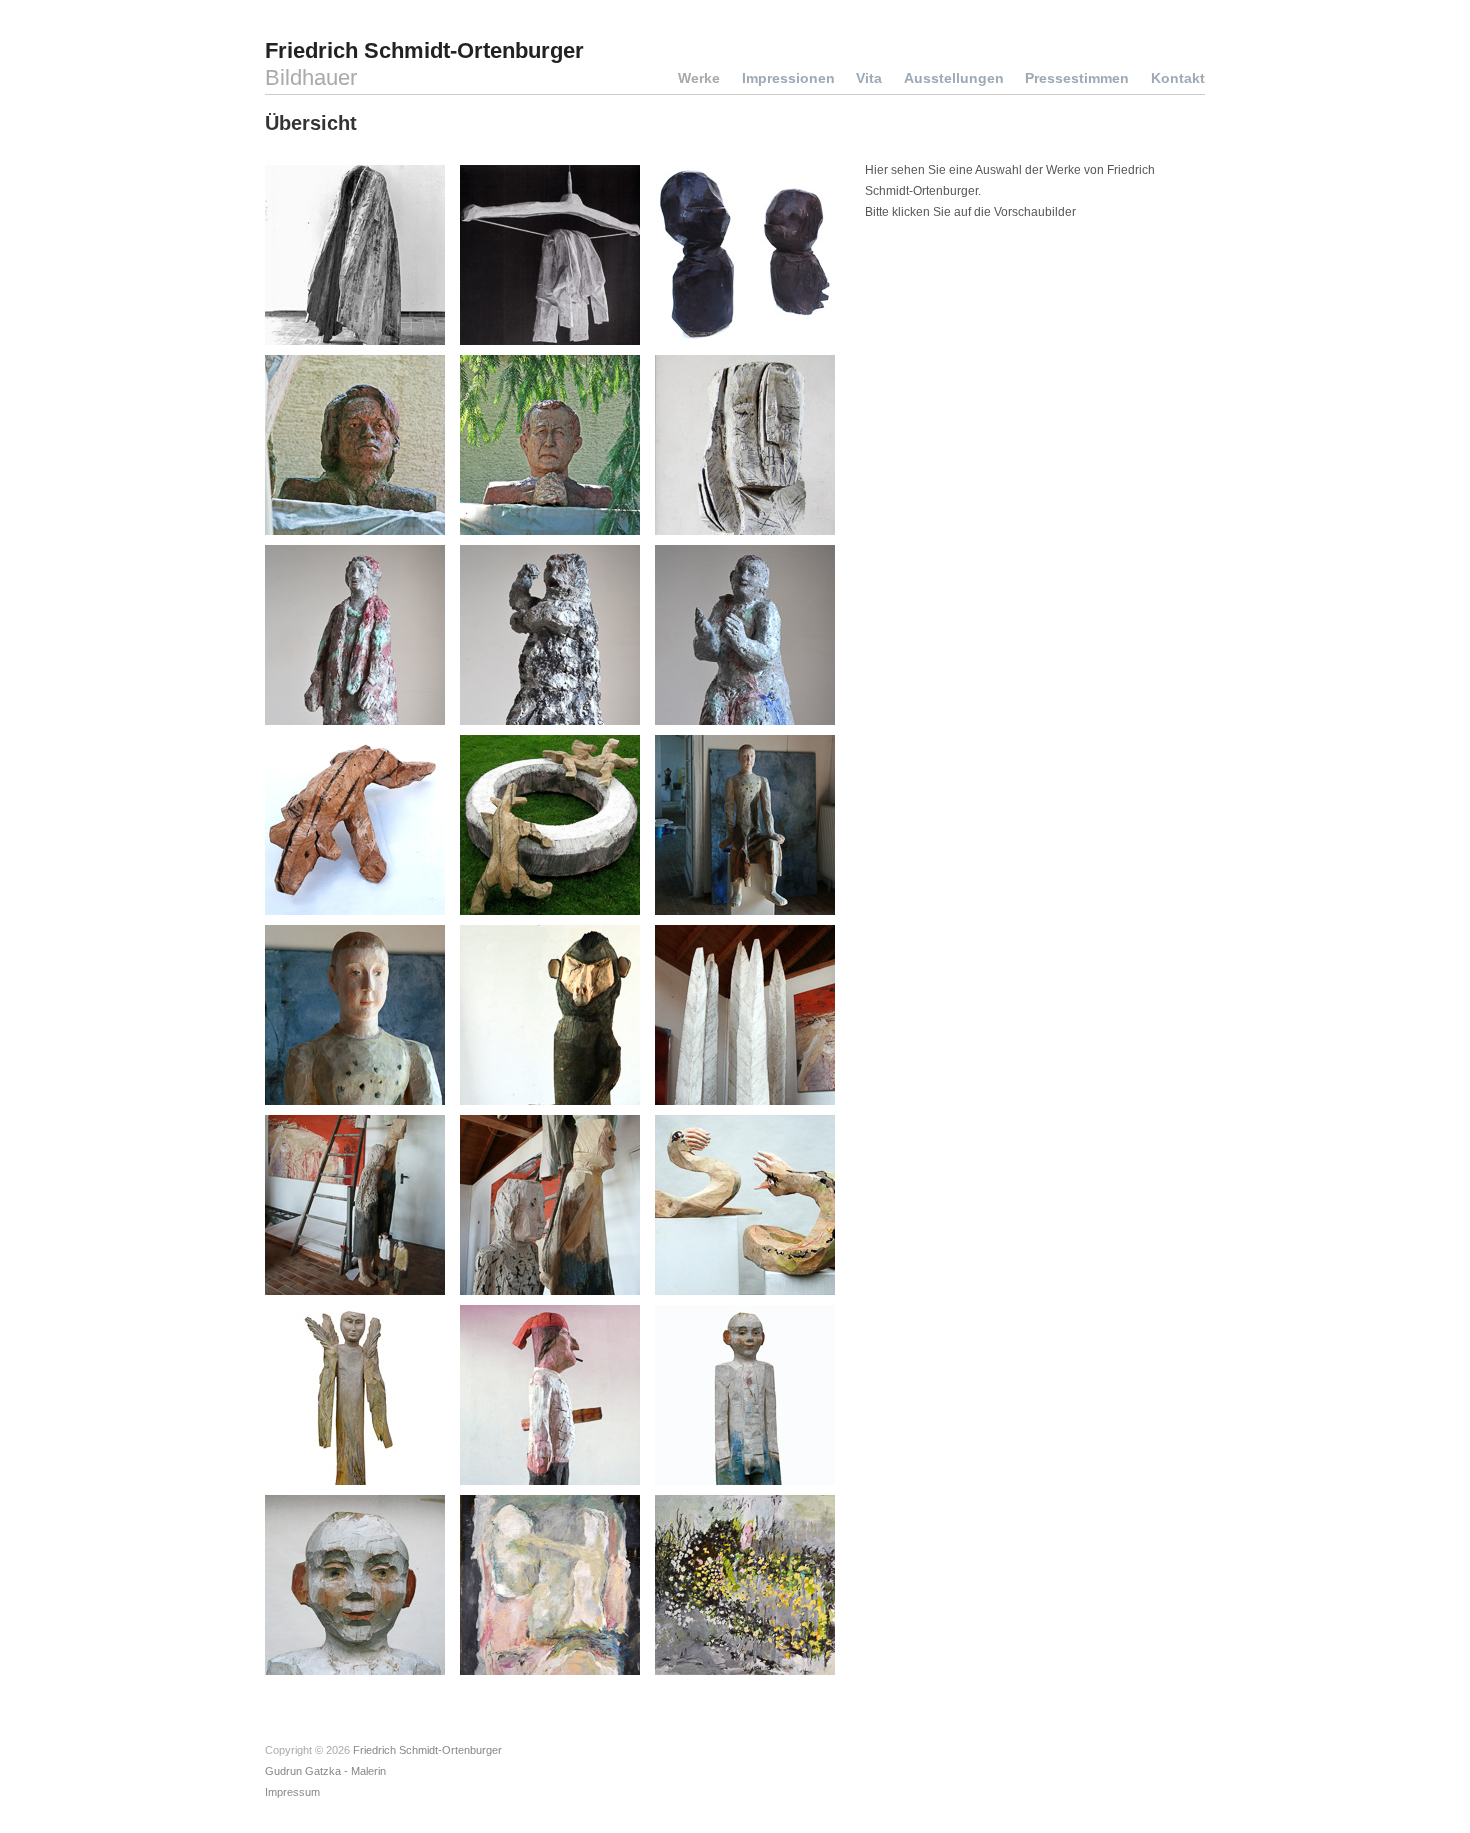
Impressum (292, 1792)
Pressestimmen (1077, 78)
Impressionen (788, 78)
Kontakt (1178, 78)
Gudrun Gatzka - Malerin (325, 1771)
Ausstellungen (954, 78)
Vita (869, 78)
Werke (699, 78)
